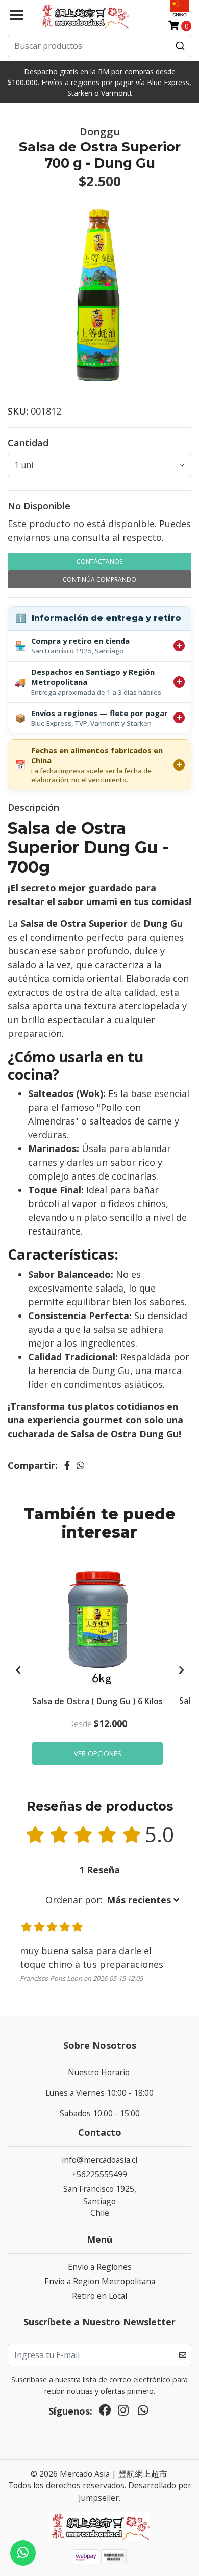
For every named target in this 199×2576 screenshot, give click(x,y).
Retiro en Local (99, 2296)
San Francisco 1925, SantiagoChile (100, 2201)
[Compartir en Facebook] (67, 1465)
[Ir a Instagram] (123, 2413)
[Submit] (180, 46)
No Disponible (39, 506)
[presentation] (18, 1670)
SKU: (18, 411)
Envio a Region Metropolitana (100, 2281)
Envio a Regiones (100, 2267)
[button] (112, 1900)
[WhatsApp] (143, 2413)
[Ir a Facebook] (105, 2413)
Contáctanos (99, 561)
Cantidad (28, 443)
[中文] (180, 8)
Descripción (33, 807)
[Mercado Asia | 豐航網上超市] (84, 16)
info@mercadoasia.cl (99, 2160)
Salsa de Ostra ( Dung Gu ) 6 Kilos (97, 1701)
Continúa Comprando (99, 579)
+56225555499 (99, 2174)
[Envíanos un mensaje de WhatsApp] (23, 2553)
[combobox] (99, 46)
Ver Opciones (98, 1753)
